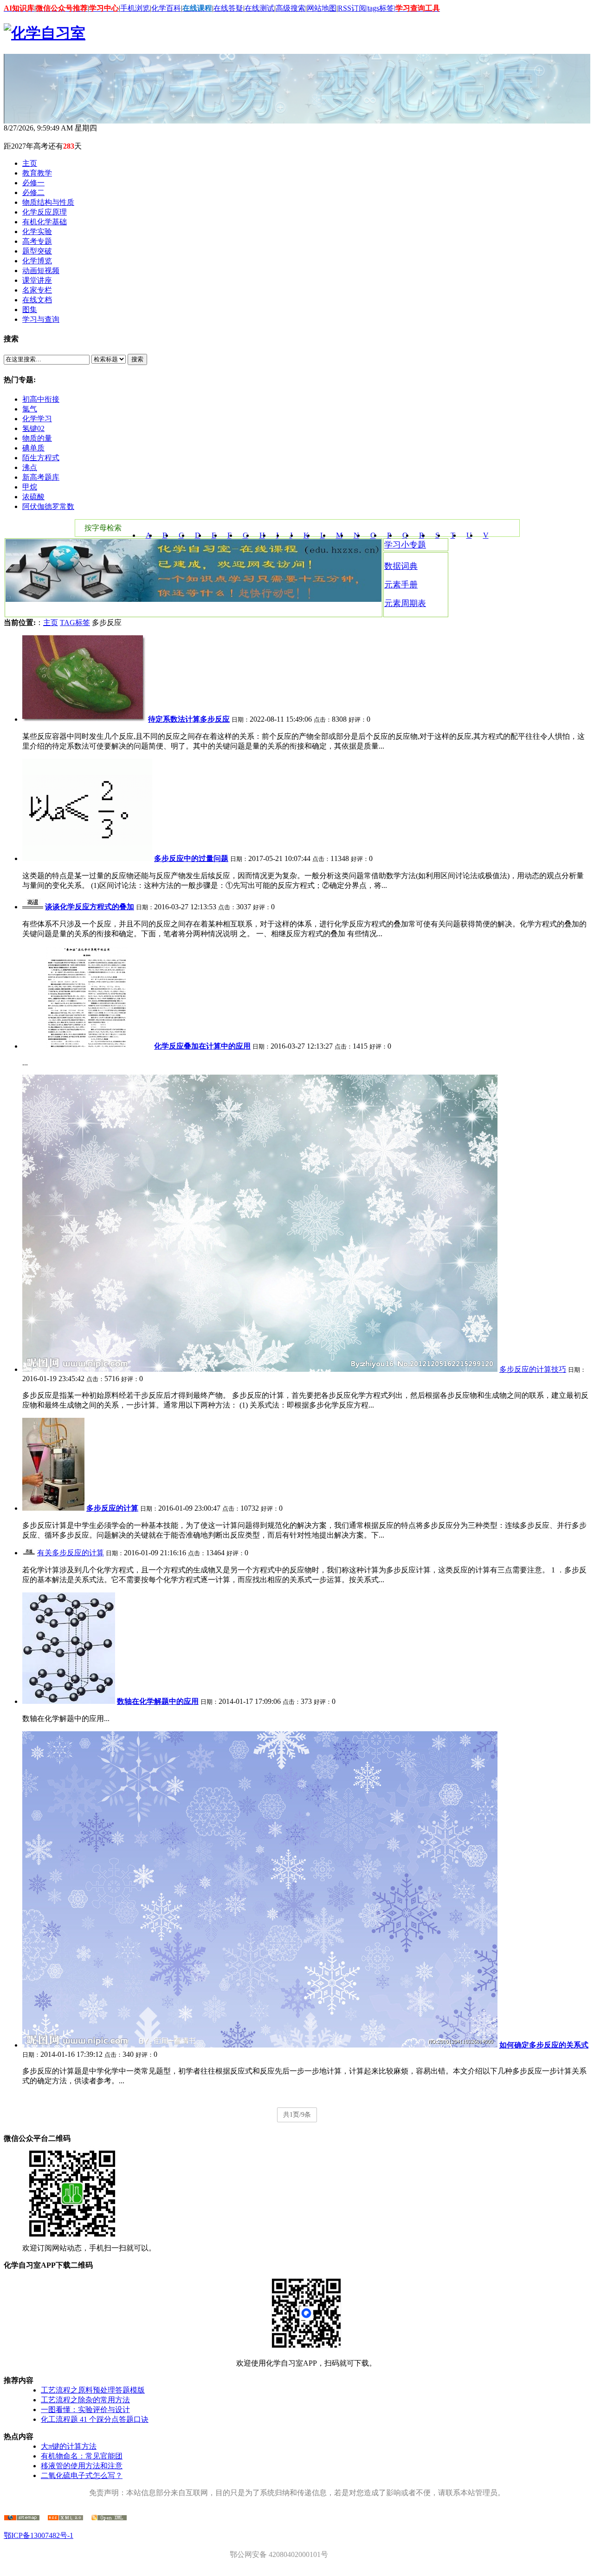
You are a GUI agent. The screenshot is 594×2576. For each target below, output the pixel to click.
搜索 (137, 359)
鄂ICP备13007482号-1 (39, 2535)
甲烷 (30, 487)
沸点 (30, 467)
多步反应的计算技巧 (533, 1369)
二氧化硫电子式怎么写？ (82, 2475)
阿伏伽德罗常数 (48, 506)
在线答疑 (228, 8)
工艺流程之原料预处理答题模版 (93, 2390)
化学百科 (166, 8)
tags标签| (381, 8)
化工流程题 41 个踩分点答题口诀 (95, 2419)
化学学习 (37, 419)
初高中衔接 (41, 399)
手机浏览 (135, 8)
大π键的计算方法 (69, 2446)
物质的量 (37, 438)
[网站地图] (22, 2518)
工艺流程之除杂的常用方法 (85, 2400)
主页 (51, 623)
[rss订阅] (65, 2518)
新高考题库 (41, 477)
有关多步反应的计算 (71, 1553)
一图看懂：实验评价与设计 (85, 2410)
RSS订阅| (353, 8)
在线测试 (259, 8)
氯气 (30, 409)
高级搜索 (291, 8)
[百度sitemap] (109, 2518)
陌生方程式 (41, 458)
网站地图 (322, 8)
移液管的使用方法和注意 (82, 2466)
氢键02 (33, 428)
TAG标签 (75, 623)
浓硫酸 (33, 497)
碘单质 (33, 448)
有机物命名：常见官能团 (82, 2456)
